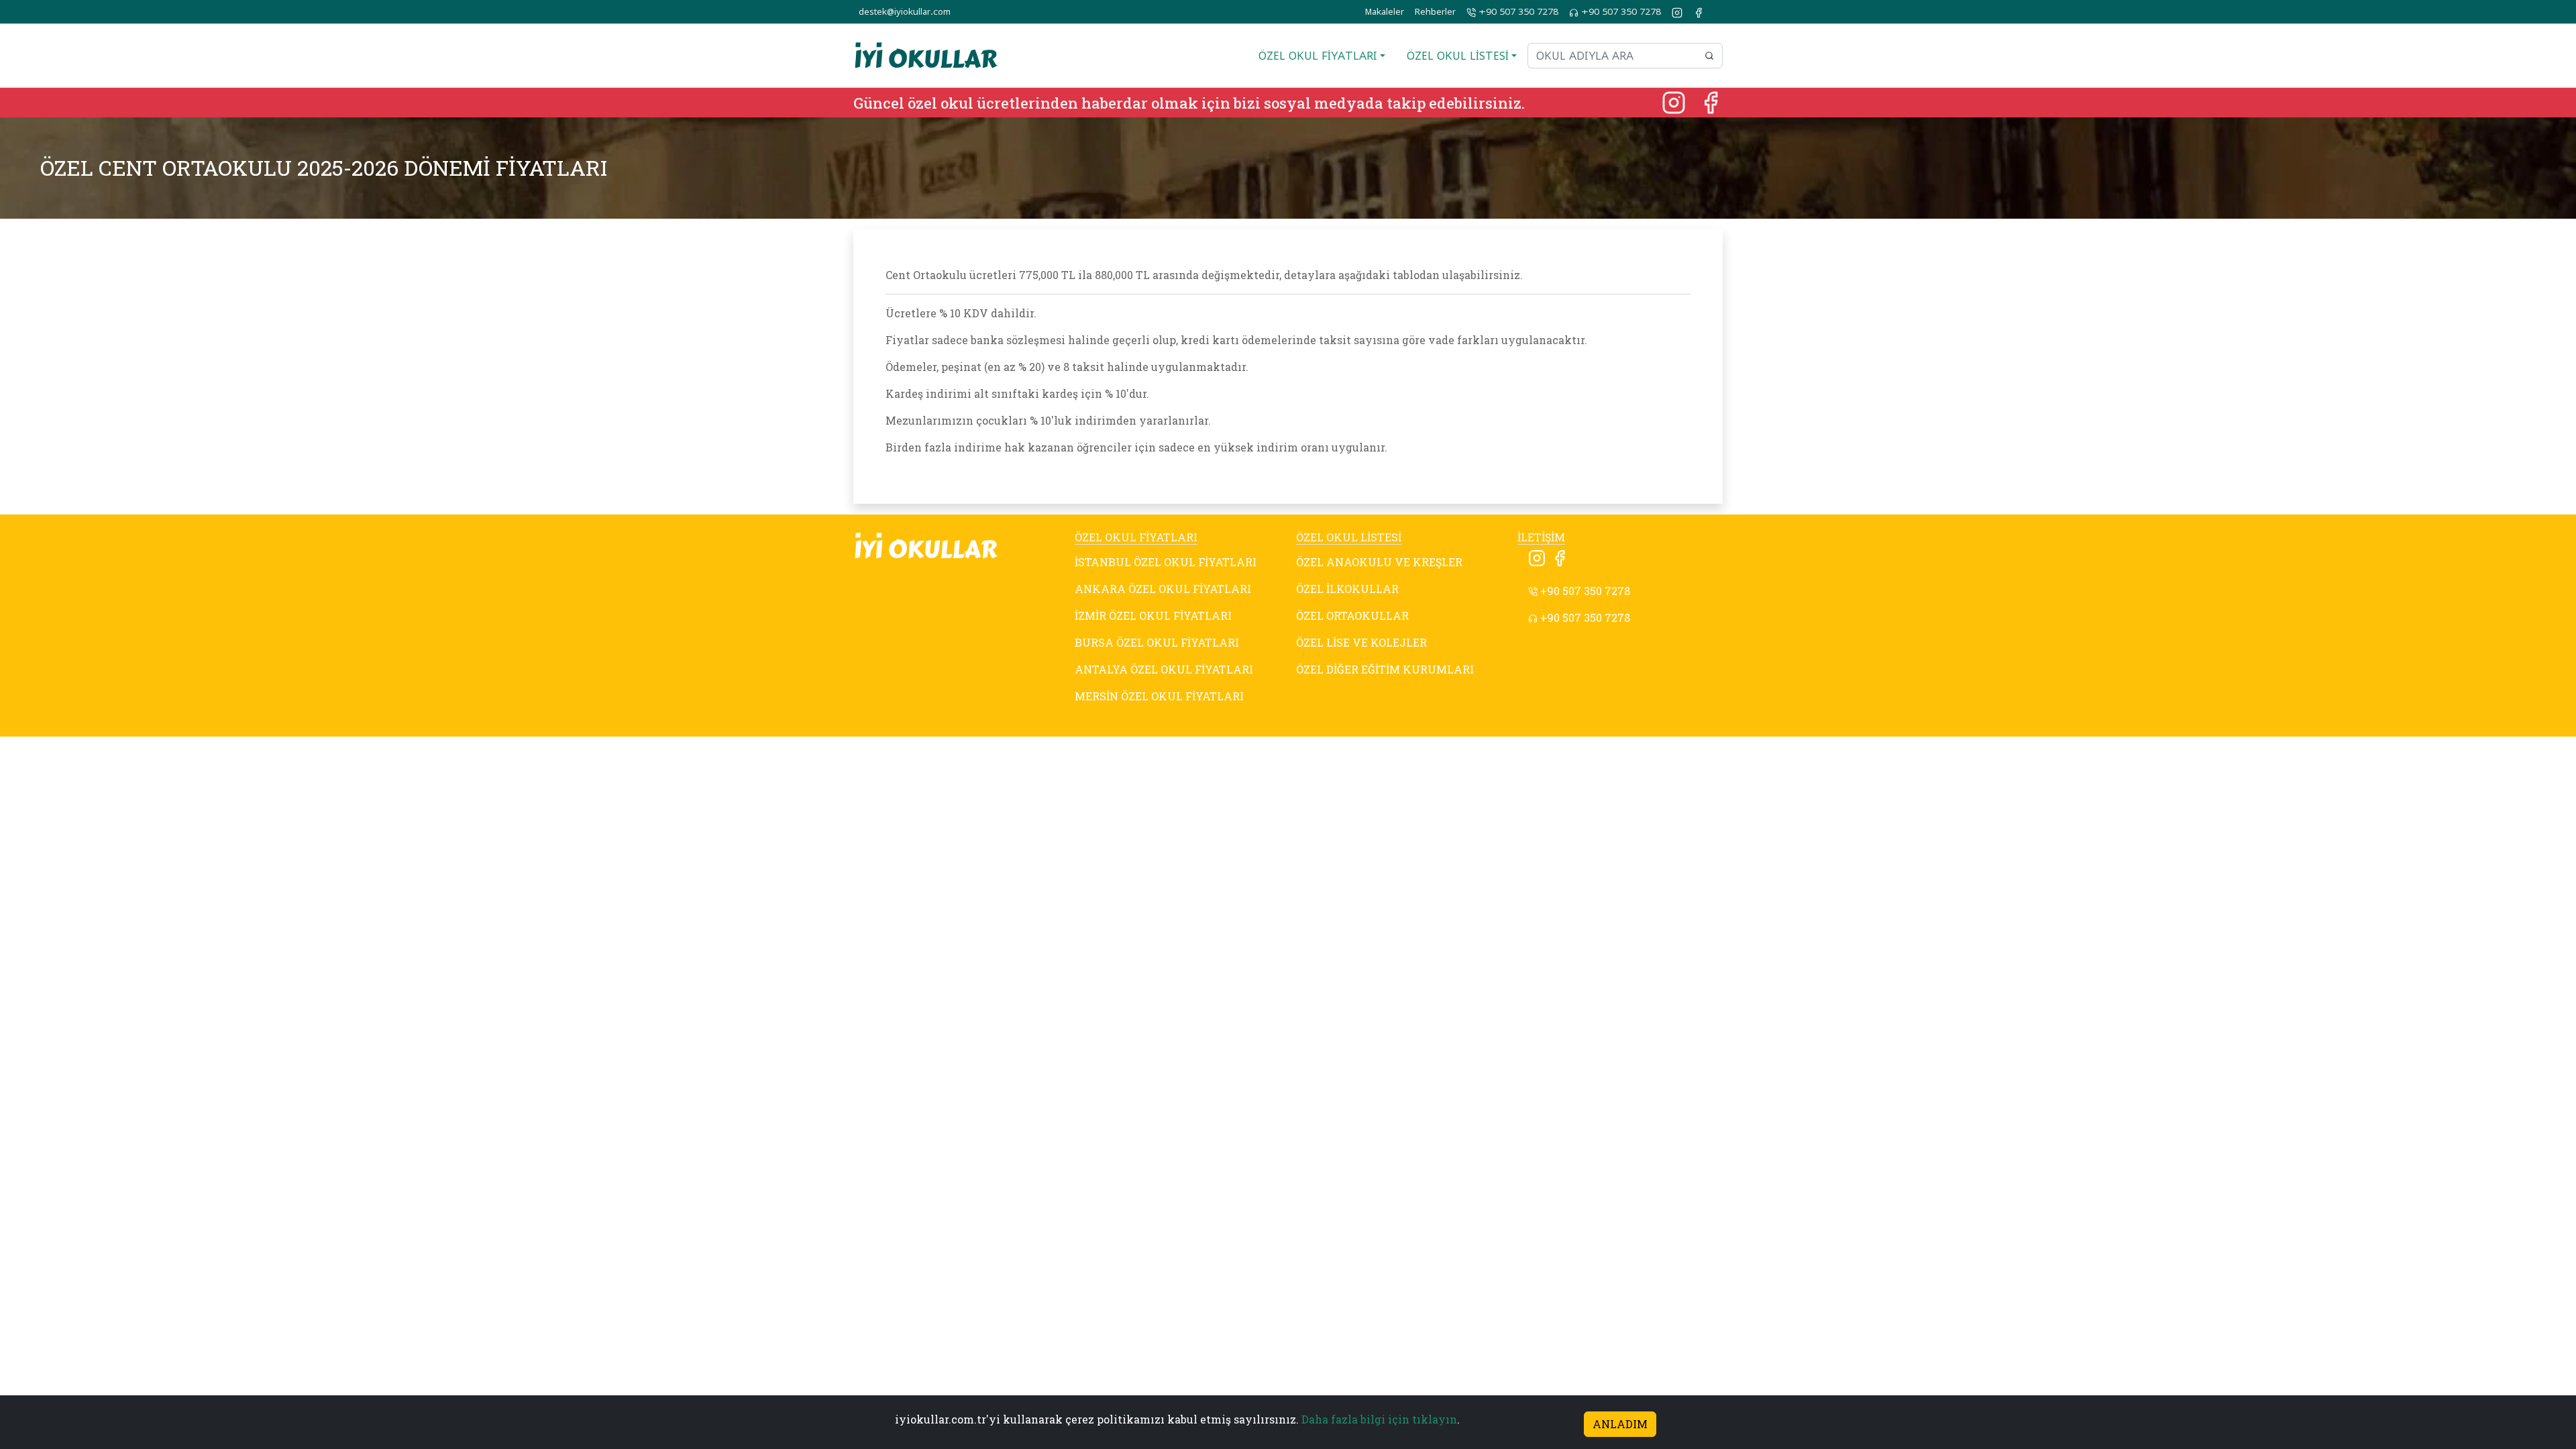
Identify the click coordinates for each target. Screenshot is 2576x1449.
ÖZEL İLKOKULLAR (1347, 589)
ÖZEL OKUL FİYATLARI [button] (1318, 56)
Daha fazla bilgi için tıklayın (1379, 1419)
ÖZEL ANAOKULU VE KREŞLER (1379, 562)
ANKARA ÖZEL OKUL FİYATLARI (1163, 589)
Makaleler (1385, 12)
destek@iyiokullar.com (905, 12)
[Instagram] (1675, 101)
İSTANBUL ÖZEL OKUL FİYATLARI (1166, 562)
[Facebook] (1711, 101)
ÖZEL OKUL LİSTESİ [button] (1458, 56)
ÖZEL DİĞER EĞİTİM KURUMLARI (1385, 669)
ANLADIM (1620, 1424)
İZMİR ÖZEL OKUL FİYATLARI (1153, 615)
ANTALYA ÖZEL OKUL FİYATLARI (1164, 669)
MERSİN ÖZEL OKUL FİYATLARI (1159, 696)
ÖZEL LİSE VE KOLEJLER (1361, 642)
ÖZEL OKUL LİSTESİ (1349, 537)
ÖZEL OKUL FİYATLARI (1136, 537)
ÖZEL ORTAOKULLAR (1352, 615)
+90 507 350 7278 (1517, 12)
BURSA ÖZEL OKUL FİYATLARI (1157, 642)
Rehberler (1435, 12)
